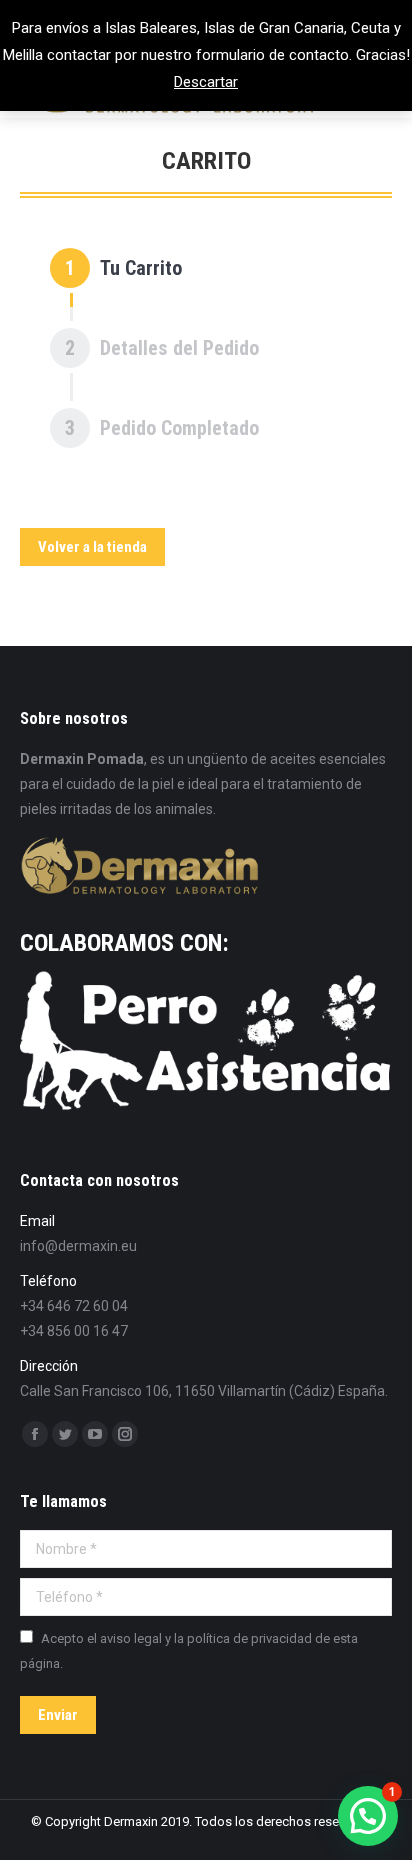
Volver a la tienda (92, 547)
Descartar (206, 82)
